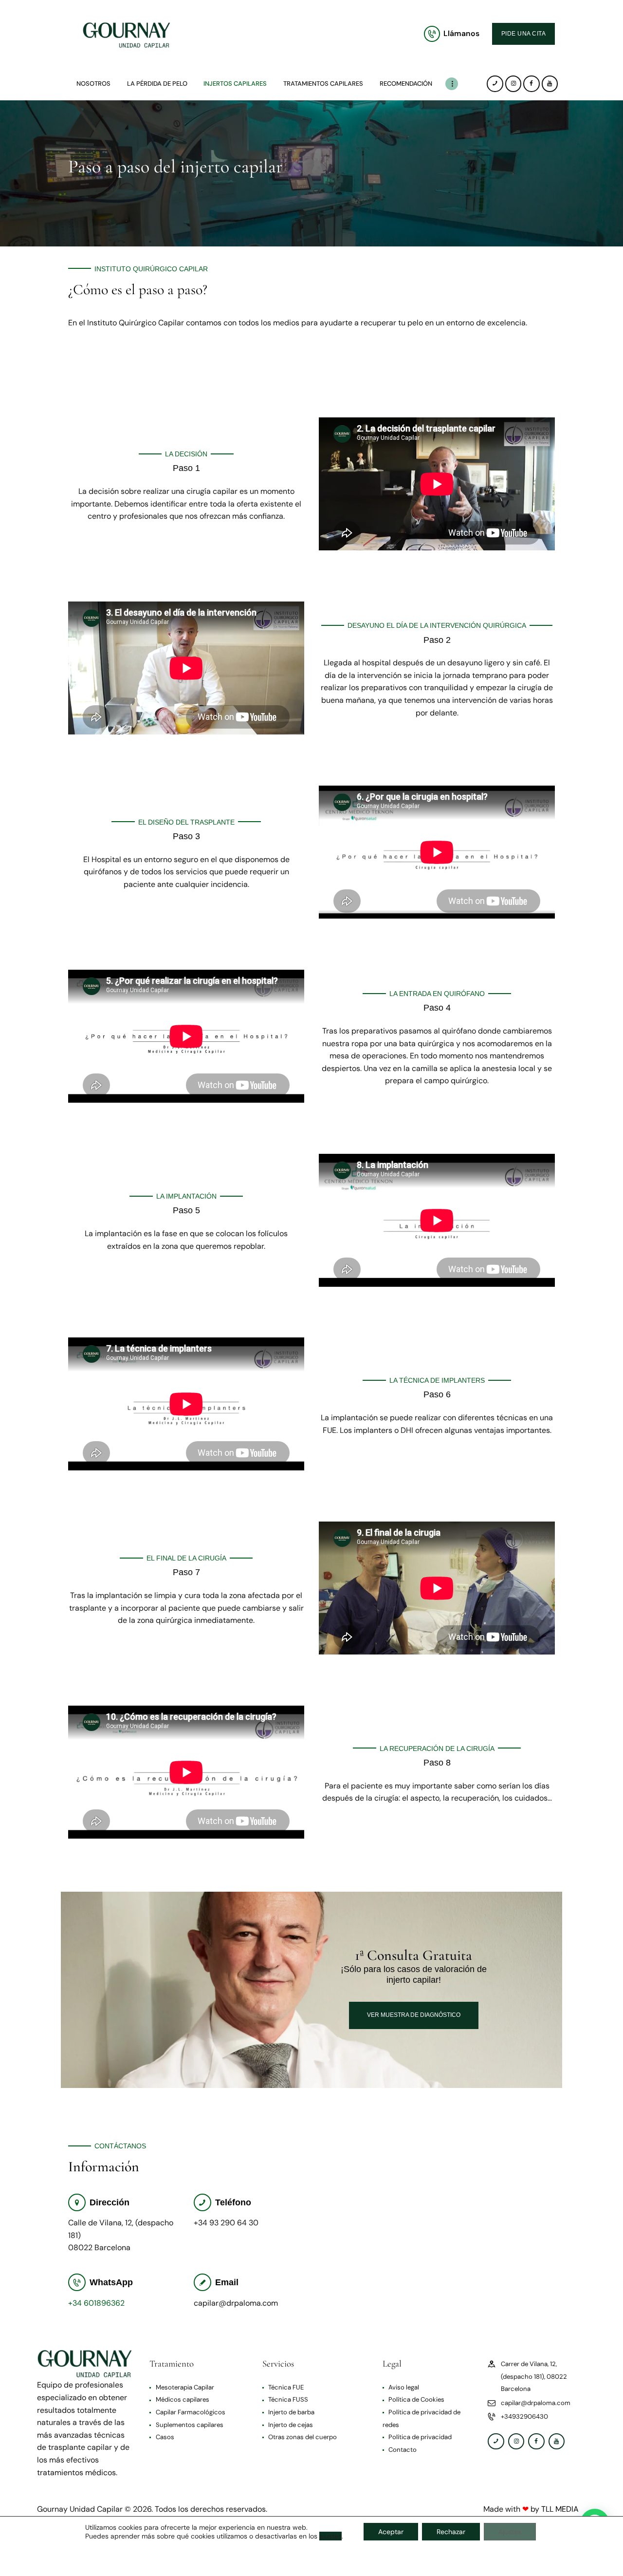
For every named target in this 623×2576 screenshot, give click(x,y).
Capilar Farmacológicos (191, 2401)
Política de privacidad (421, 2427)
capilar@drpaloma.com (236, 2292)
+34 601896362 (96, 2292)
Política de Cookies (417, 2389)
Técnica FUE (286, 2377)
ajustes (330, 2536)
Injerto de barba (292, 2401)
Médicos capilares (183, 2389)
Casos (165, 2427)
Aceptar (391, 2532)
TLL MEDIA (561, 2499)
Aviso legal (404, 2377)
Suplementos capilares (190, 2414)
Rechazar (451, 2532)
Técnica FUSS (289, 2389)
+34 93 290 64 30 (226, 2212)
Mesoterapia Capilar (185, 2377)
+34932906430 (525, 2406)
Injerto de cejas (291, 2414)
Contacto (403, 2439)
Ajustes (510, 2532)
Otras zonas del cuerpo (303, 2427)
